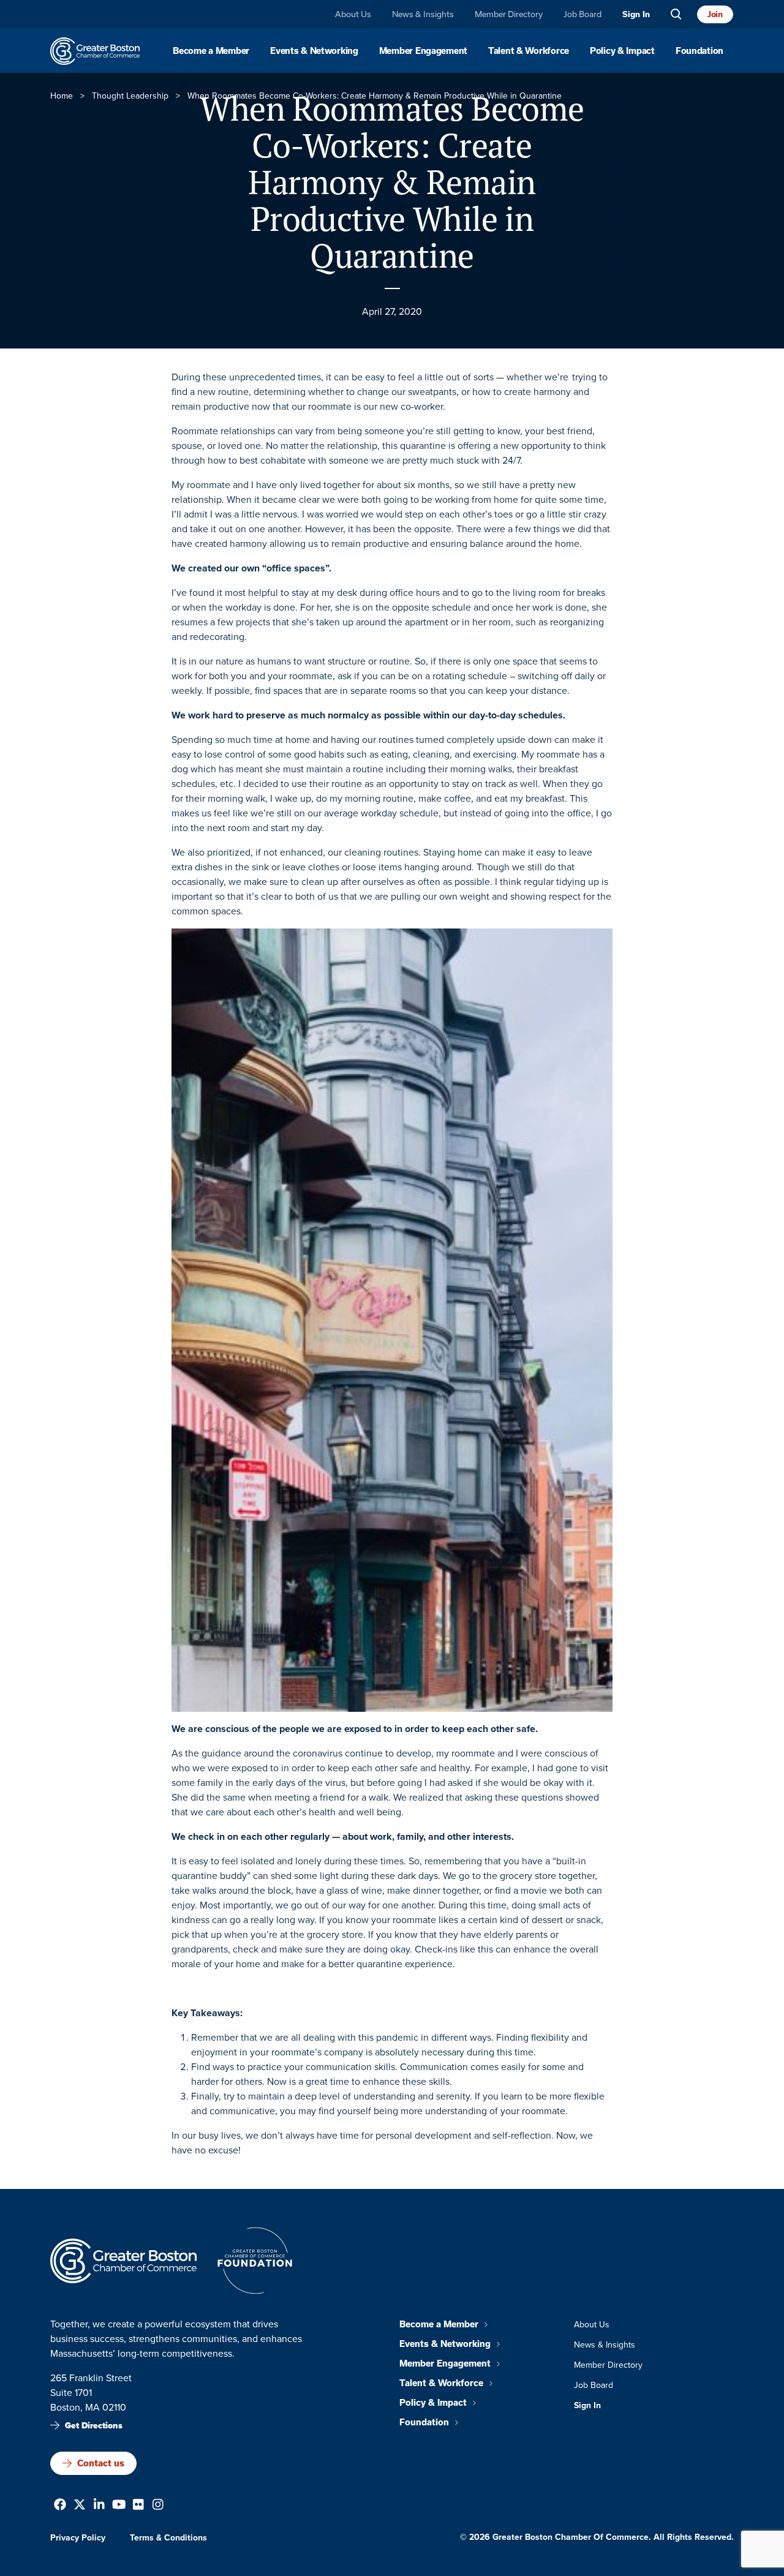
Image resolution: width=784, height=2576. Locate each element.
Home (62, 96)
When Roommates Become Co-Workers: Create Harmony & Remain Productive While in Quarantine (392, 182)
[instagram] (158, 2506)
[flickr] (138, 2506)
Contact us (101, 2463)
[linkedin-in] (99, 2506)
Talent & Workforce (529, 51)
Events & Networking (314, 51)
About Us (353, 14)
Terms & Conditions (168, 2538)
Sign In (636, 14)
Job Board (582, 14)
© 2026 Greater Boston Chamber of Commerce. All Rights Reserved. (597, 2537)
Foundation (699, 51)
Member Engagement (423, 51)
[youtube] (119, 2506)
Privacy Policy (78, 2538)
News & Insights (423, 14)
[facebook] (60, 2506)
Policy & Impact (622, 51)
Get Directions (94, 2426)
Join (715, 14)
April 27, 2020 (392, 311)
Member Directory (509, 14)
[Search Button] (676, 14)
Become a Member (211, 51)
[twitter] (80, 2506)
